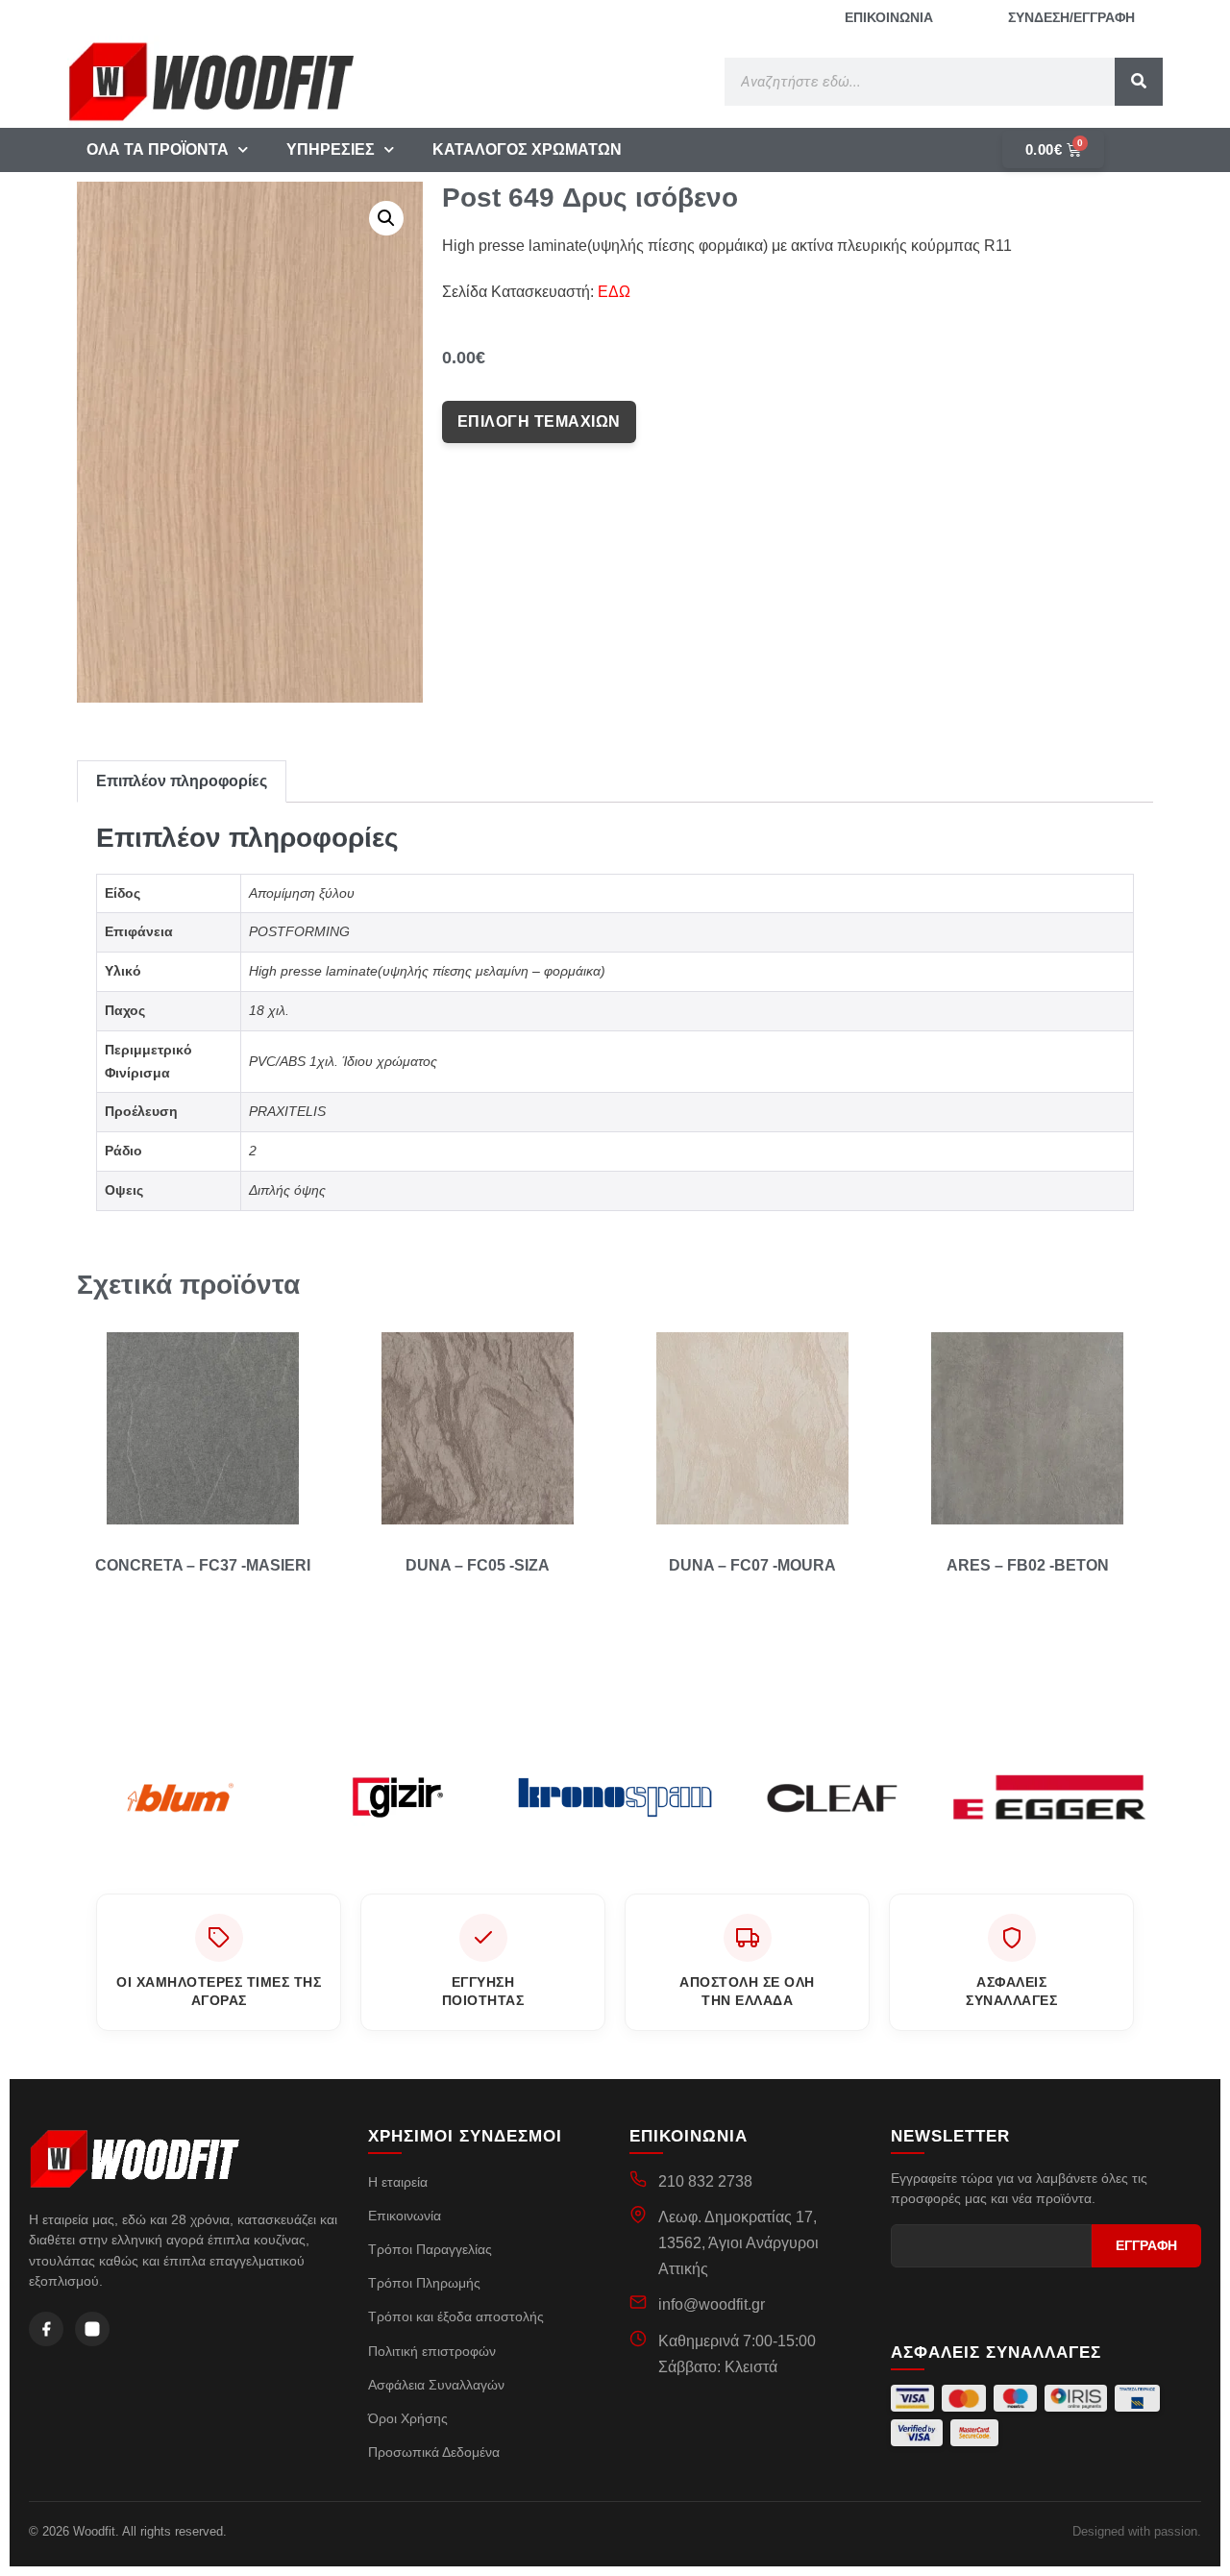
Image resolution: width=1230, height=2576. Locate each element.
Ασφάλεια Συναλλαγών (436, 2385)
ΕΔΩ (614, 292)
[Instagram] (92, 2329)
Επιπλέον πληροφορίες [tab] (182, 781)
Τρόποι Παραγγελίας (430, 2249)
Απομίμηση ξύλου (302, 893)
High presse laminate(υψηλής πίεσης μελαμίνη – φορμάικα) (427, 971)
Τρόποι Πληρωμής (424, 2283)
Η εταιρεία (398, 2182)
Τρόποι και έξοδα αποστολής (456, 2316)
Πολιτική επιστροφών (432, 2351)
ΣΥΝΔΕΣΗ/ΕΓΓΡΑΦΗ (1071, 17)
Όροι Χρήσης (408, 2418)
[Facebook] (46, 2329)
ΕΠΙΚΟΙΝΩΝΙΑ (889, 17)
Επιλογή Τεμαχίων (539, 421)
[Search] (1139, 82)
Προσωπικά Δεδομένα (434, 2452)
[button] (386, 218)
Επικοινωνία (405, 2216)
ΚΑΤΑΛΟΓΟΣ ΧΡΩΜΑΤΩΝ (527, 149)
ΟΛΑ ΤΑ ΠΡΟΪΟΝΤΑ (158, 149)
